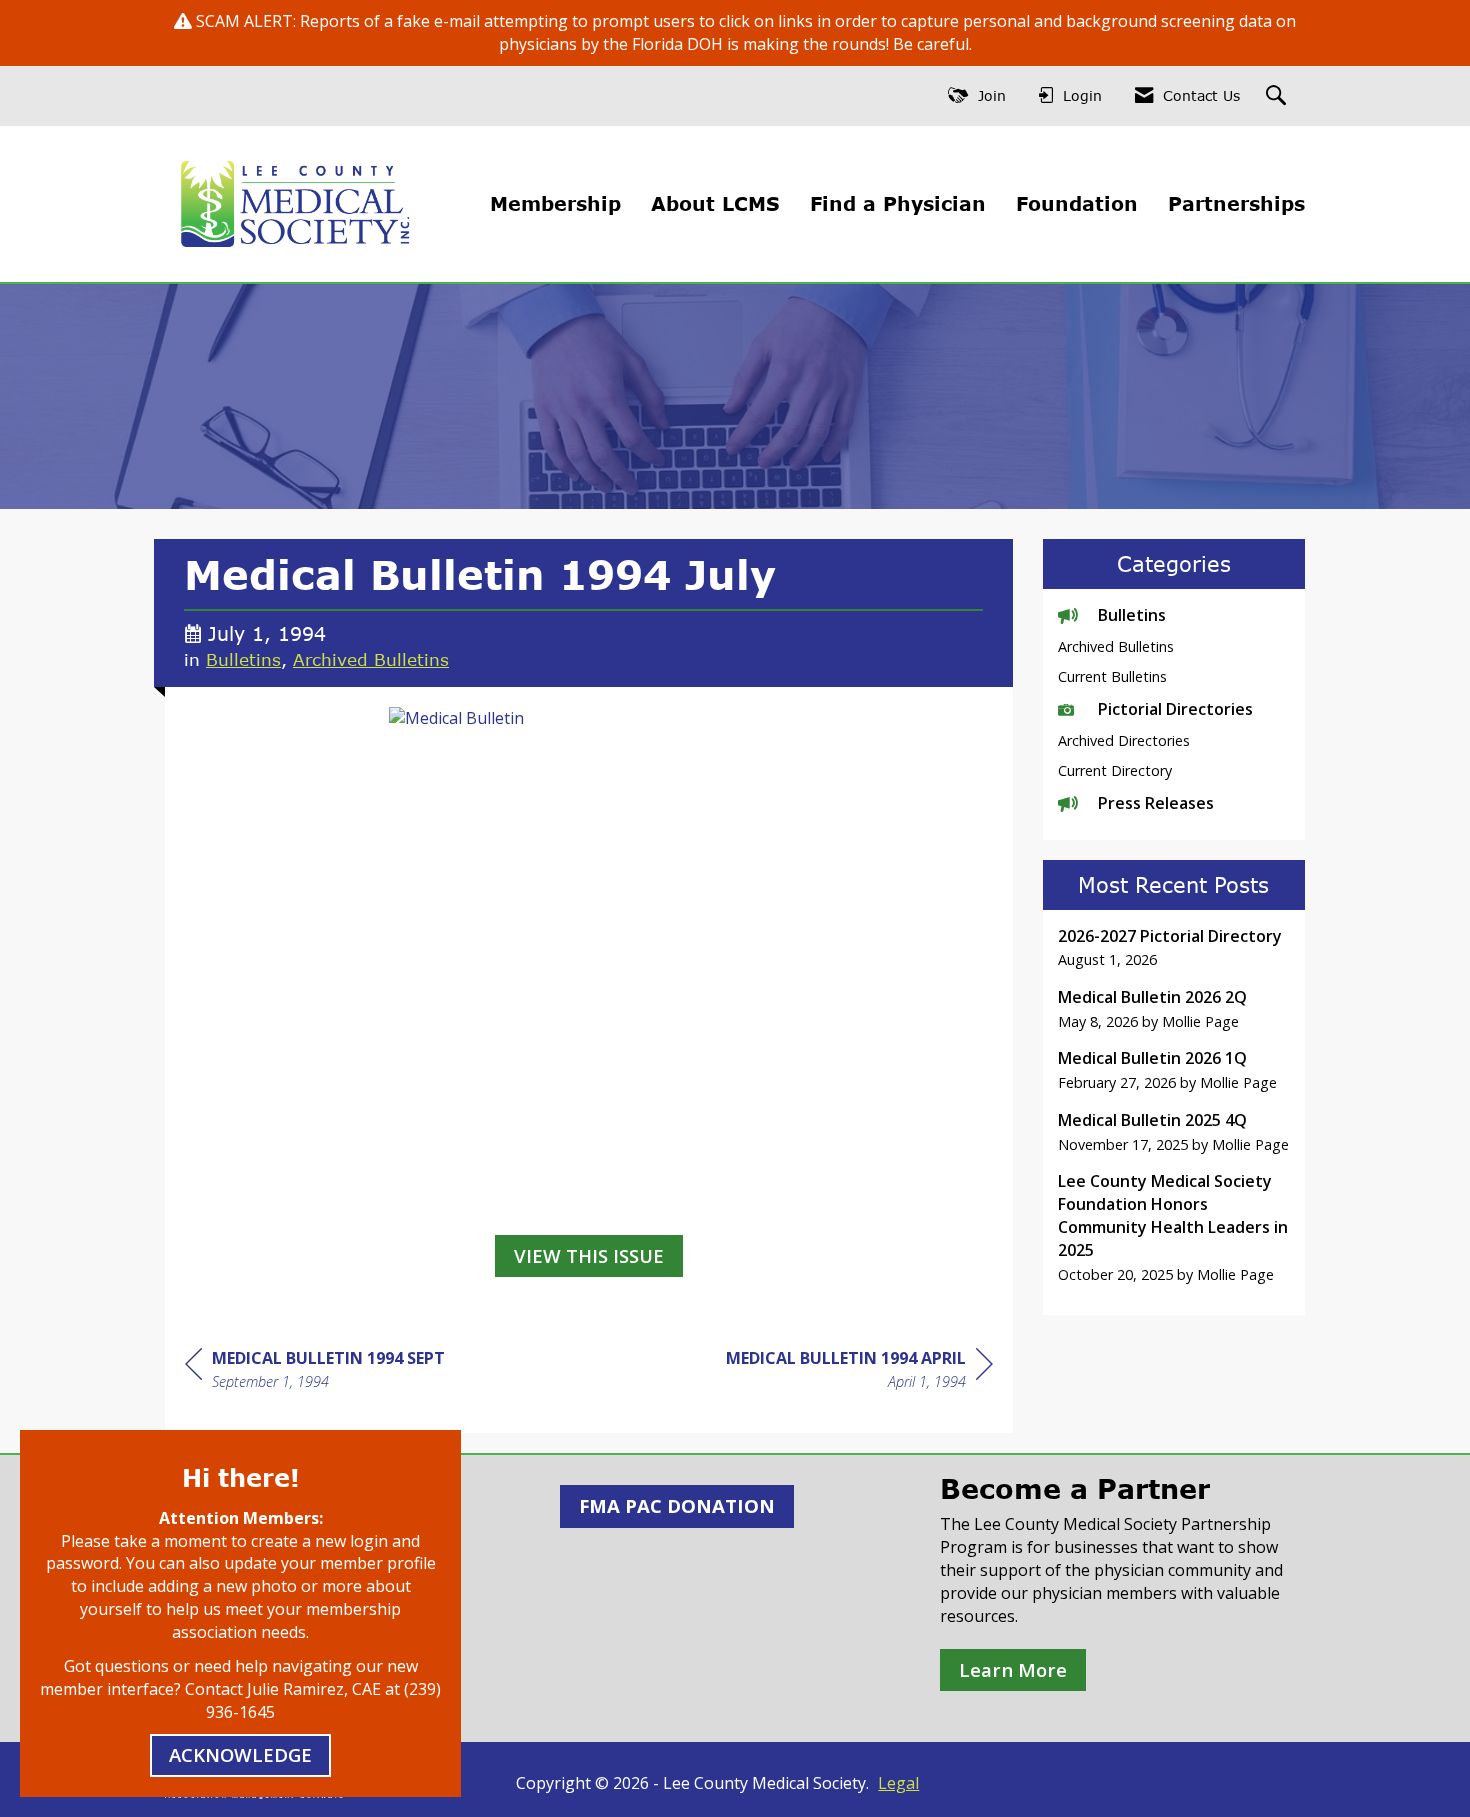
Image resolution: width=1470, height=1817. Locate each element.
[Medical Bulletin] (589, 965)
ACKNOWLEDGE (240, 1754)
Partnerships (1236, 203)
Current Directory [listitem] (1115, 770)
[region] (859, 1372)
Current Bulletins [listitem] (1112, 676)
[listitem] (1174, 948)
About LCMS (715, 203)
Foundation (1077, 203)
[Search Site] (1278, 96)
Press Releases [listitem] (1156, 803)
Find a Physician (898, 203)
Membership (555, 203)
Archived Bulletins (371, 659)
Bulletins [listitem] (1132, 615)
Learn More (1013, 1669)
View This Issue (589, 1255)
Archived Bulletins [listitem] (1116, 646)
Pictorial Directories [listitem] (1175, 709)
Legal (898, 1783)
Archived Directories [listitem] (1124, 740)
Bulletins (243, 659)
